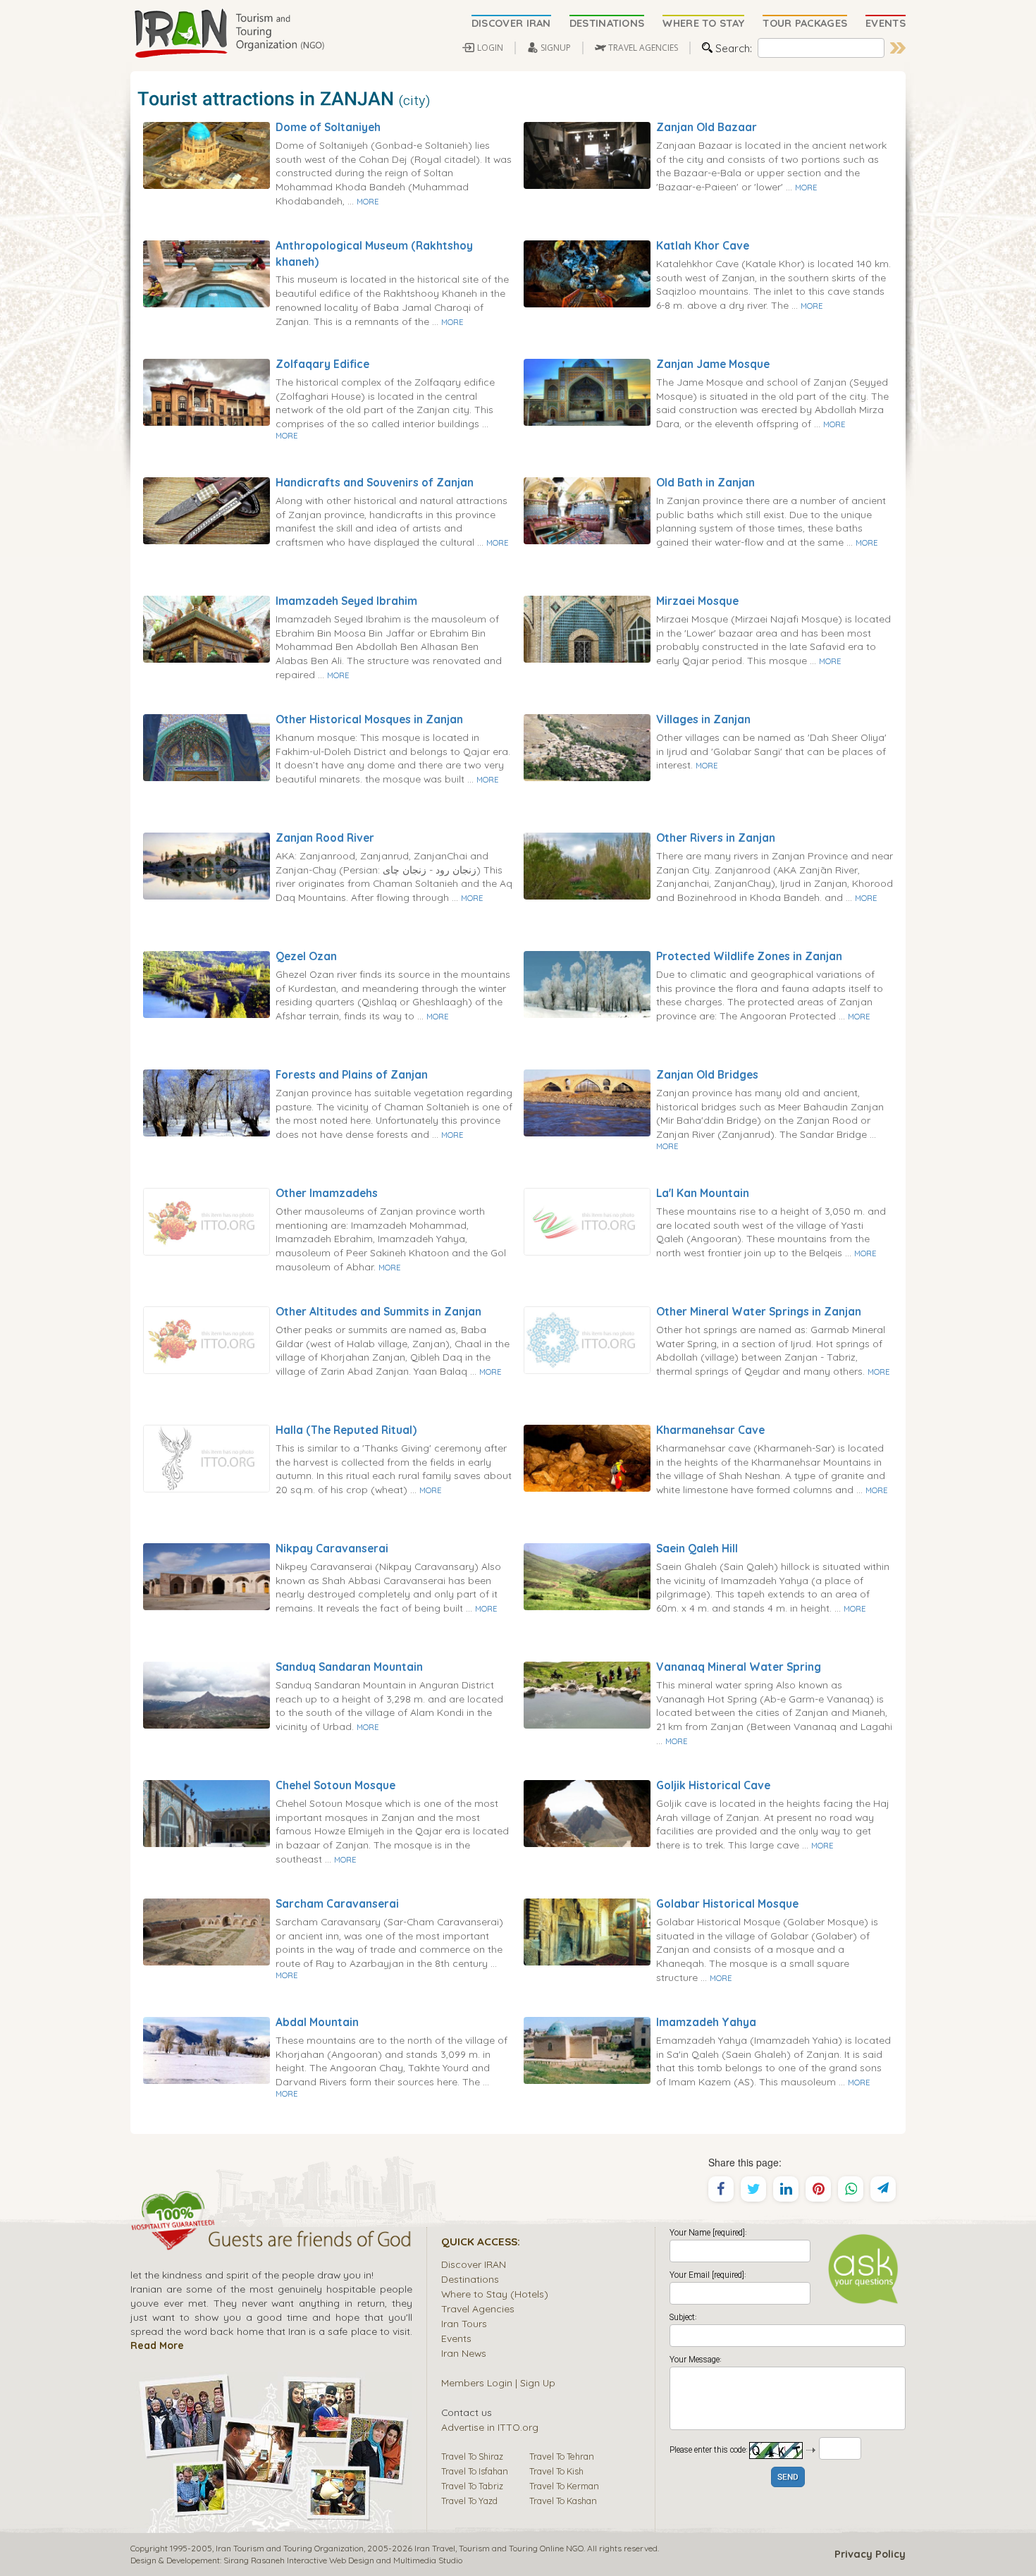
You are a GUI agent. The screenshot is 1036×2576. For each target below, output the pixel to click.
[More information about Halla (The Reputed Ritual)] (206, 1457)
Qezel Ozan (306, 956)
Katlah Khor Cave (703, 245)
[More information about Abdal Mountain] (206, 2049)
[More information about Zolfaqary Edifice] (206, 391)
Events (456, 2338)
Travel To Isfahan (475, 2471)
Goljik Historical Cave (713, 1785)
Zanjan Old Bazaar (707, 127)
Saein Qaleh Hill (697, 1548)
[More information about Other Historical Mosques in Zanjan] (206, 747)
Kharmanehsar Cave (710, 1430)
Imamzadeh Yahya (706, 2022)
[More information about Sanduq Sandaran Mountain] (206, 1694)
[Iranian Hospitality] (271, 2241)
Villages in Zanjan (703, 719)
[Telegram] (883, 2189)
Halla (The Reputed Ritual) (346, 1430)
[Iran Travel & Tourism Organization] (229, 34)
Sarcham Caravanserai (337, 1903)
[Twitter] (753, 2189)
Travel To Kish (556, 2471)
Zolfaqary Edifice (322, 364)
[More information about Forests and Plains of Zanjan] (206, 1102)
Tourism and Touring (498, 2548)
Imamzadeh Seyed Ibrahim (346, 601)
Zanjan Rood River (325, 838)
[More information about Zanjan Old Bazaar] (587, 154)
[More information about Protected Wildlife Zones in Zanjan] (587, 983)
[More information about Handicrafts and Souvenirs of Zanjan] (206, 510)
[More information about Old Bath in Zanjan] (587, 510)
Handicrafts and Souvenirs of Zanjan (375, 482)
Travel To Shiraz (472, 2456)
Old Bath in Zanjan (705, 482)
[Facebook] (721, 2189)
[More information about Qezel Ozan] (206, 983)
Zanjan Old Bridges (707, 1074)
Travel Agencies (478, 2308)
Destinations (470, 2279)
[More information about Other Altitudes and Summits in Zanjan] (206, 1339)
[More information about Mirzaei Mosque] (587, 628)
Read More (157, 2345)
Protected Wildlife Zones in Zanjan (749, 956)
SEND (788, 2478)
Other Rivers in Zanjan (716, 838)
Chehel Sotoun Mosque (335, 1785)
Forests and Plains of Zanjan (352, 1074)
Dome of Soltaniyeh (328, 127)
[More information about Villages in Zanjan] (587, 747)
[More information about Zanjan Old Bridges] (587, 1102)
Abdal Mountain (317, 2022)
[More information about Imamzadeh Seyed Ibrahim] (206, 628)
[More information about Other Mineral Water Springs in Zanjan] (587, 1339)
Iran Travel (435, 2548)
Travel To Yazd (469, 2501)
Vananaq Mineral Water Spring (739, 1667)
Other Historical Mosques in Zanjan (369, 719)
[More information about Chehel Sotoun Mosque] (206, 1813)
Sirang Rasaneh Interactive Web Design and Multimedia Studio (343, 2560)
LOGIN (490, 48)
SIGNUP (556, 48)
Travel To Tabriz (472, 2486)
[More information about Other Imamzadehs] (206, 1220)
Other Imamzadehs (327, 1193)
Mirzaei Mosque (697, 601)
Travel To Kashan (563, 2501)
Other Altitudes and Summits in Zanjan (378, 1311)
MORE (368, 202)
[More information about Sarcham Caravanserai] (206, 1931)
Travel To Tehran (562, 2456)
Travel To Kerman (564, 2486)
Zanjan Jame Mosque (713, 364)
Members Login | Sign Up (498, 2382)
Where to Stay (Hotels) (495, 2294)
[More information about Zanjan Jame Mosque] (587, 391)
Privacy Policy (870, 2554)
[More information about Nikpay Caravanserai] (206, 1576)
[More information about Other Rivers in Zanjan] (587, 865)
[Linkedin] (786, 2189)
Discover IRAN (474, 2264)
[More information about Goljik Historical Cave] (587, 1813)
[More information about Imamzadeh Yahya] (587, 2049)
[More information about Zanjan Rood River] (206, 865)
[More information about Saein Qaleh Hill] (587, 1576)
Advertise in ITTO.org (490, 2427)
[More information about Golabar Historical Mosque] (587, 1931)
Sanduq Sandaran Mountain (349, 1667)
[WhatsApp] (851, 2189)
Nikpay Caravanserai (332, 1548)
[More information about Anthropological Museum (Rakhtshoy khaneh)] (206, 273)
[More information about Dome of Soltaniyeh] (206, 154)
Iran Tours (464, 2323)
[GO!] (898, 48)
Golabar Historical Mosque (727, 1903)
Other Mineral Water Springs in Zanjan (759, 1311)
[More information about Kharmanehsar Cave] (587, 1457)
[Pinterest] (818, 2189)
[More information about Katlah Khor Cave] (587, 273)
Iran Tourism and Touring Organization (290, 2548)
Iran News (464, 2353)
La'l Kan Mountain (703, 1193)
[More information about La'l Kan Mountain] (587, 1220)
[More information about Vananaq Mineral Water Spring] (587, 1694)
